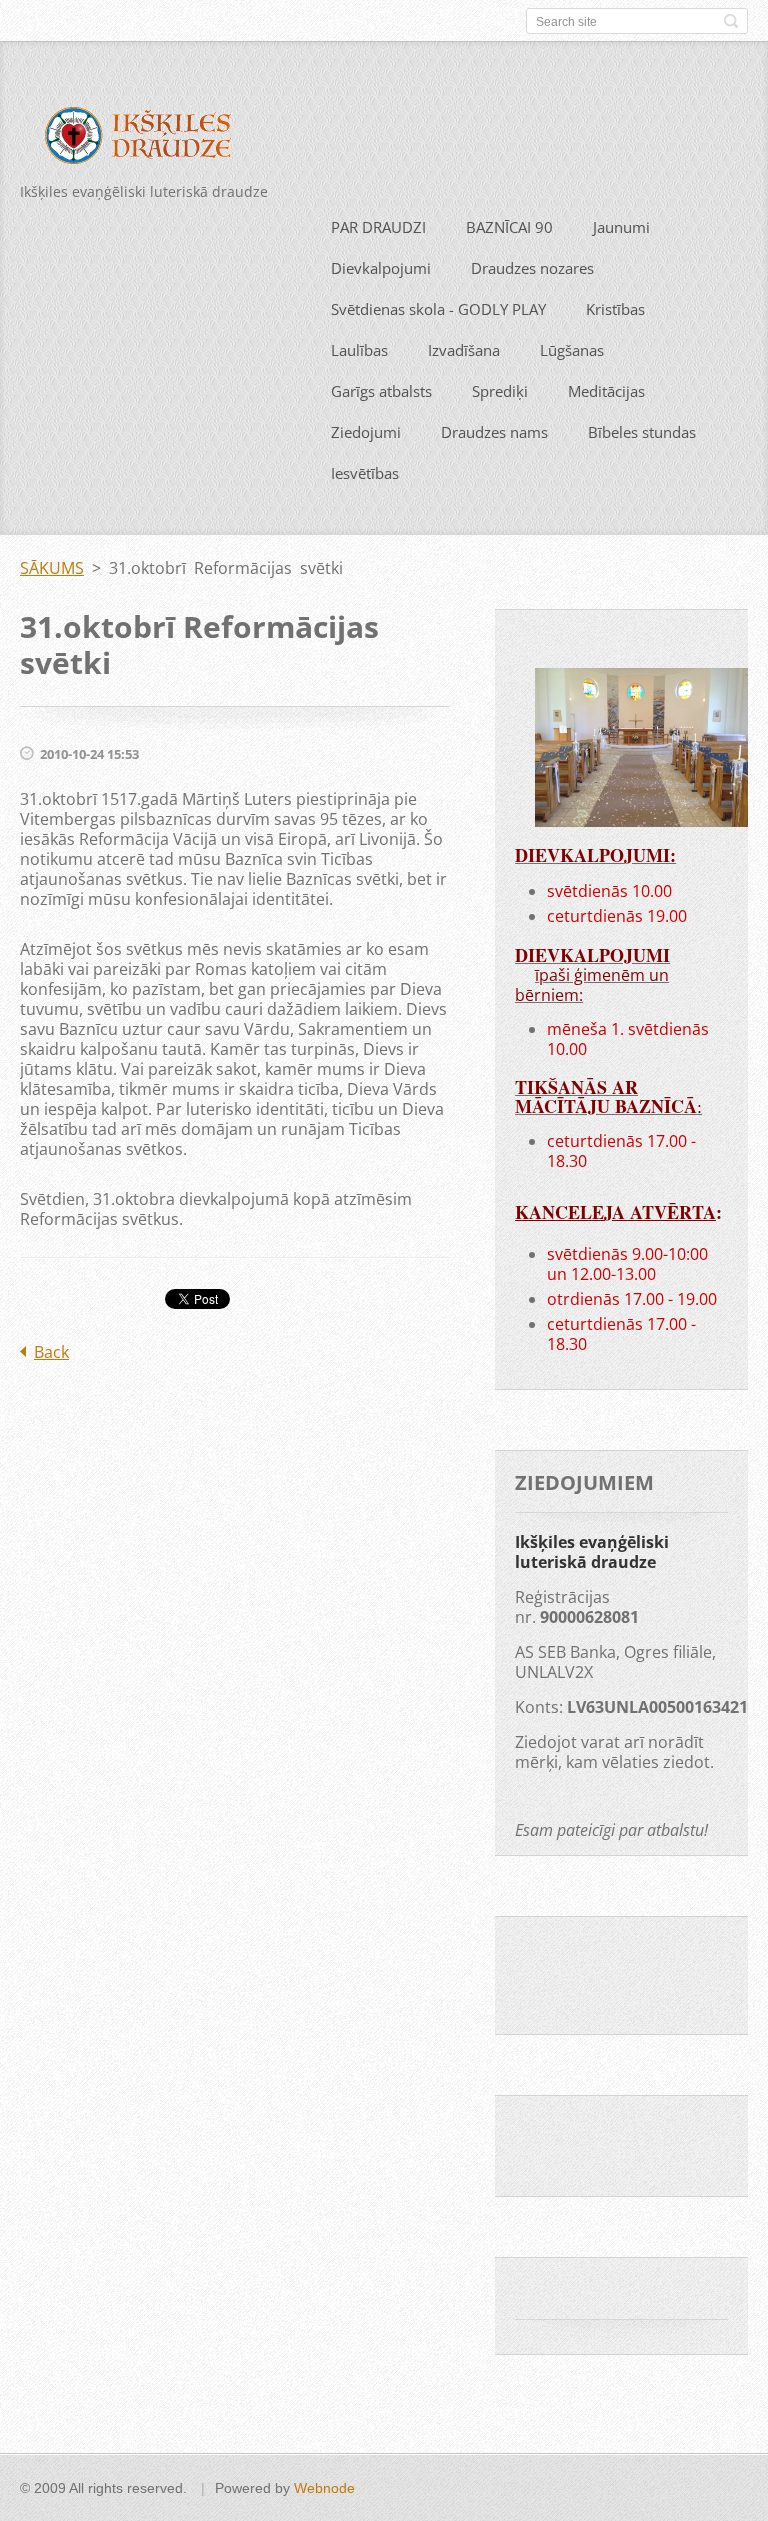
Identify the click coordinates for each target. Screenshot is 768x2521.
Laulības (359, 350)
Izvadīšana (464, 350)
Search (731, 21)
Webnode (324, 2488)
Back (51, 1352)
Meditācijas (606, 391)
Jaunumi (621, 227)
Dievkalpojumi (381, 268)
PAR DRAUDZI (378, 227)
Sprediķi (500, 391)
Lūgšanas (572, 350)
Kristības (615, 309)
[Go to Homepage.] (147, 139)
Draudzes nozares (532, 268)
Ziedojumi (366, 432)
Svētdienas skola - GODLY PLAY (438, 309)
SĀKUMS (52, 568)
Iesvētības (365, 473)
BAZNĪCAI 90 (509, 227)
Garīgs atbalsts (381, 391)
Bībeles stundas (642, 432)
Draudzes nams (494, 432)
